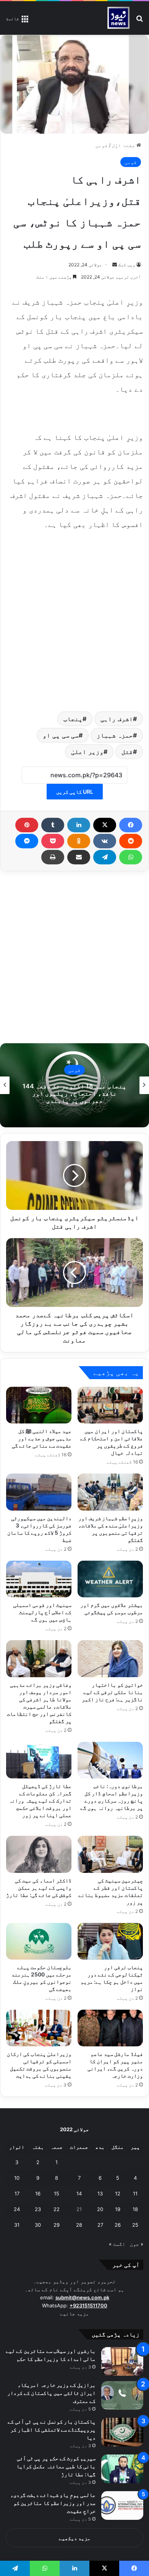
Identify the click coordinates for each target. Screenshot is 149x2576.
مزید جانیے (74, 2313)
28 (79, 2225)
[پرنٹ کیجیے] (53, 857)
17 (17, 2193)
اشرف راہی (117, 719)
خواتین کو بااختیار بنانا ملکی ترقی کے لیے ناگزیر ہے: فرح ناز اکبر (112, 1692)
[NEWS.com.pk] (118, 18)
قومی (102, 145)
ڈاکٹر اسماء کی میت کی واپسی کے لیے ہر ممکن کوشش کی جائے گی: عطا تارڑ (39, 1888)
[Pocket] (53, 841)
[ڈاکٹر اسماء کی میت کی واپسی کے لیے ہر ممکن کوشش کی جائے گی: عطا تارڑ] (39, 1854)
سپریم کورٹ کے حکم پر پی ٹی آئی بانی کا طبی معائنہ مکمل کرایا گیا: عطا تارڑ (56, 2466)
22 (57, 2209)
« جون (137, 2244)
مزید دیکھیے (75, 2538)
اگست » (117, 2244)
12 (118, 2193)
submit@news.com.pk (82, 2297)
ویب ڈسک (127, 265)
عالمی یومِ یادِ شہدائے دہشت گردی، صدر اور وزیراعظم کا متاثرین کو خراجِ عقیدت (53, 2503)
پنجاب (73, 719)
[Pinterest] (27, 825)
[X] (105, 825)
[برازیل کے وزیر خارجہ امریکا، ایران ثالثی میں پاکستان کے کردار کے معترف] (122, 2395)
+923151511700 (88, 2305)
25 (135, 2225)
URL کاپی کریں (75, 792)
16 (38, 2193)
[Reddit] (131, 841)
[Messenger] (27, 841)
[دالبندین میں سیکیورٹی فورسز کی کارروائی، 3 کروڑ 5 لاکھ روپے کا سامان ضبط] (39, 1492)
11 (135, 2193)
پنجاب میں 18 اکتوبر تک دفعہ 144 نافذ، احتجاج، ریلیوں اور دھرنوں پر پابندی (74, 1093)
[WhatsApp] (131, 857)
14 (79, 2193)
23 (38, 2209)
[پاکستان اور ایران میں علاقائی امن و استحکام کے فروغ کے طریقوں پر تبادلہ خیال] (110, 1405)
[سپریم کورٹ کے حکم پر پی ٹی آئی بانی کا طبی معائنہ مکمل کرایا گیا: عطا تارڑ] (122, 2469)
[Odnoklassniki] (79, 841)
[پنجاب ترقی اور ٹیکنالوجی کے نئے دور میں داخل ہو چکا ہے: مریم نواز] (110, 1941)
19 (118, 2209)
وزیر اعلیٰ (87, 752)
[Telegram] (105, 857)
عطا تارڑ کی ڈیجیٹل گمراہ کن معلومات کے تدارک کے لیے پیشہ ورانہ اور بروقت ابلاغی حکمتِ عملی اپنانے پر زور (40, 1800)
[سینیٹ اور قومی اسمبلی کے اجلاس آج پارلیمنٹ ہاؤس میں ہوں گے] (39, 1579)
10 (17, 2178)
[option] (74, 1085)
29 (57, 2225)
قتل (127, 752)
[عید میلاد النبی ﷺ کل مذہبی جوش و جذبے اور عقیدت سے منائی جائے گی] (39, 1405)
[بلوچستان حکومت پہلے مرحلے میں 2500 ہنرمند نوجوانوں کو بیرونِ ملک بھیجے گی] (39, 1941)
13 (100, 2193)
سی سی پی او (61, 735)
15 (57, 2193)
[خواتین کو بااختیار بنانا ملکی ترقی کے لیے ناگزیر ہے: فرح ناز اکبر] (110, 1658)
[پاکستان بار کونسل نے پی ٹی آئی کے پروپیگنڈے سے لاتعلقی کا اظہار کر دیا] (122, 2432)
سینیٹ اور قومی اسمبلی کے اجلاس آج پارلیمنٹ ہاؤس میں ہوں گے (42, 1612)
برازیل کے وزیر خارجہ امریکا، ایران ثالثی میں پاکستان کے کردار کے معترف (52, 2393)
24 (17, 2209)
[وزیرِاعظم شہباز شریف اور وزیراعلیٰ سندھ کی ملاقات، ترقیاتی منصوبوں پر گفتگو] (110, 1492)
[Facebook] (131, 825)
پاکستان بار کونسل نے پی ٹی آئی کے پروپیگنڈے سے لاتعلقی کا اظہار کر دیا (52, 2429)
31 (17, 2225)
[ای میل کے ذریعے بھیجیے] (79, 857)
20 (100, 2209)
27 (100, 2225)
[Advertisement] (74, 619)
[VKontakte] (105, 841)
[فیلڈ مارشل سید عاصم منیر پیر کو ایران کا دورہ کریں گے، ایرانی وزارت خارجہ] (110, 2028)
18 (135, 2209)
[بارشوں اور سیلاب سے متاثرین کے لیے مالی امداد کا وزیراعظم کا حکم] (122, 2361)
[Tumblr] (53, 825)
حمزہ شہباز (115, 735)
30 (38, 2225)
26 (118, 2225)
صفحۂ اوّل (124, 145)
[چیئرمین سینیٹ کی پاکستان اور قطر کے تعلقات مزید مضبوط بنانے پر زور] (110, 1854)
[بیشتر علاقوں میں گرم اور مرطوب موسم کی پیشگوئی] (110, 1579)
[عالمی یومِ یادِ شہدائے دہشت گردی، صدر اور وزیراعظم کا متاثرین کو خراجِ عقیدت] (122, 2505)
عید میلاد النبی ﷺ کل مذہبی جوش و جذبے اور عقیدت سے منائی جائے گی (42, 1438)
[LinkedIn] (79, 825)
